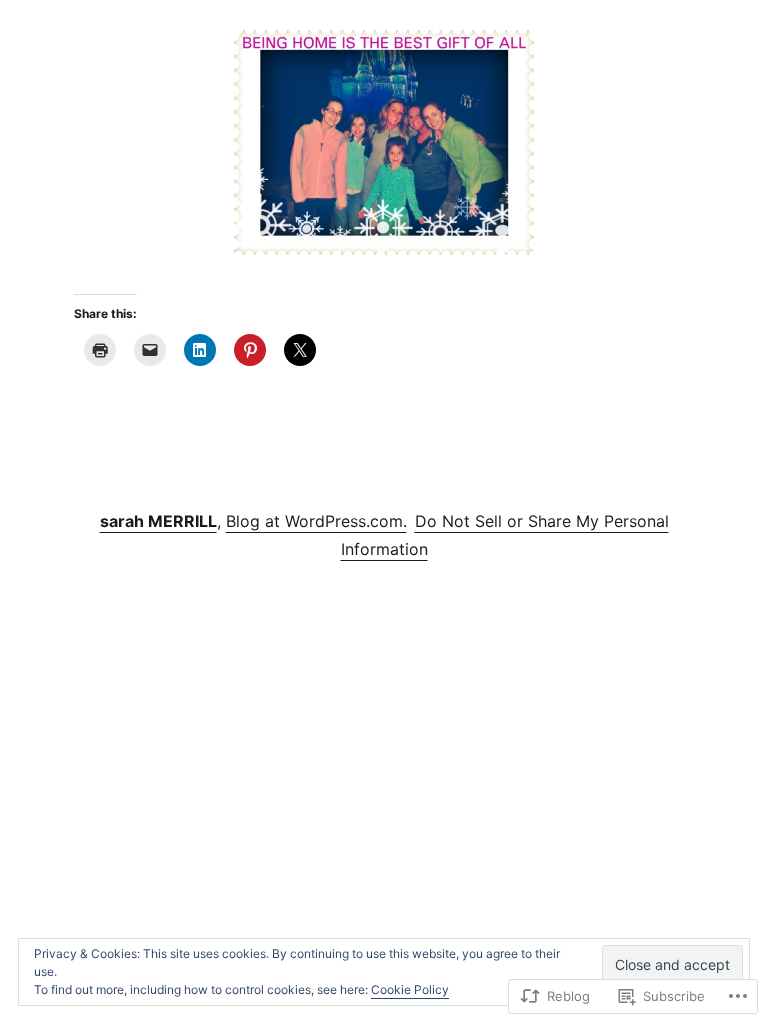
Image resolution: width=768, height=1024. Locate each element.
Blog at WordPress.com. (316, 521)
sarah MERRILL (158, 521)
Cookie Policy (410, 989)
